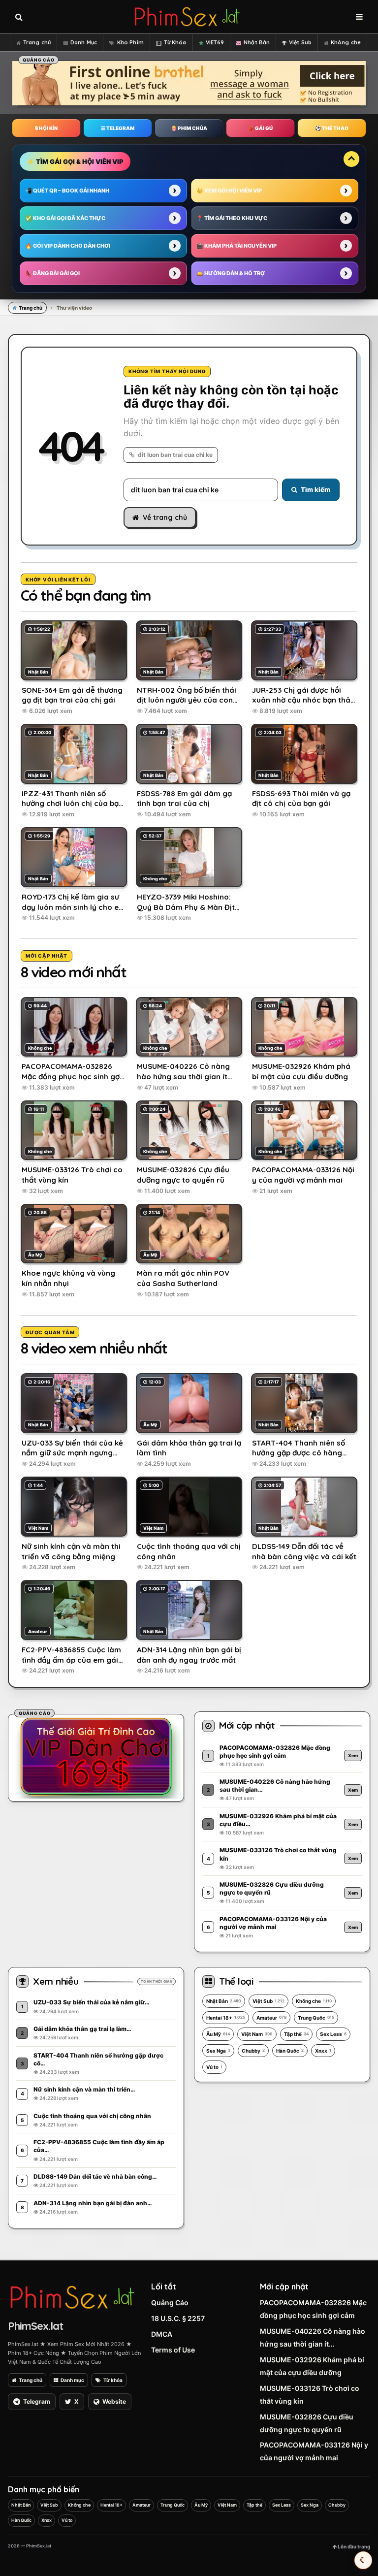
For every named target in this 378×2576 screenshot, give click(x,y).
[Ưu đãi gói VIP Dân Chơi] (96, 1756)
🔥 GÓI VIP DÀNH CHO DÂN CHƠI (68, 246)
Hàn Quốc (290, 2051)
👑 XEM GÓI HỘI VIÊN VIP (229, 191)
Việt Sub (300, 42)
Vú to (214, 2067)
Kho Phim (130, 42)
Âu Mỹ (218, 2034)
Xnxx (323, 2051)
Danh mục (72, 2380)
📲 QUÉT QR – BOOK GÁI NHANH (67, 191)
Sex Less (333, 2034)
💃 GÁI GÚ (260, 128)
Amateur (271, 2018)
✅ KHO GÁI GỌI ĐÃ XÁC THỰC (65, 218)
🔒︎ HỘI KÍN (46, 128)
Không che (346, 42)
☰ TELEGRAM (118, 128)
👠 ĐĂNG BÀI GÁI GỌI (52, 273)
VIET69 (215, 42)
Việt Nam (257, 2034)
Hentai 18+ (226, 2018)
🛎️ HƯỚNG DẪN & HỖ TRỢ (231, 273)
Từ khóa (113, 2380)
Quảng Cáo (170, 2302)
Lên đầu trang (353, 2546)
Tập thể (296, 2034)
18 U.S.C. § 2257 (178, 2318)
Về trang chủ (165, 517)
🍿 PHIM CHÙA (189, 128)
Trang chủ (37, 42)
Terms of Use (173, 2350)
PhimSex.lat (35, 2326)
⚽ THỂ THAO (332, 128)
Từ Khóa (175, 42)
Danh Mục (84, 42)
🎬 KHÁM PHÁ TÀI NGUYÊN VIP (236, 246)
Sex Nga (218, 2051)
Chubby (253, 2051)
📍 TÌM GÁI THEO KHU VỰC (232, 218)
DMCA (162, 2334)
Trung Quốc (316, 2018)
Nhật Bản (257, 42)
